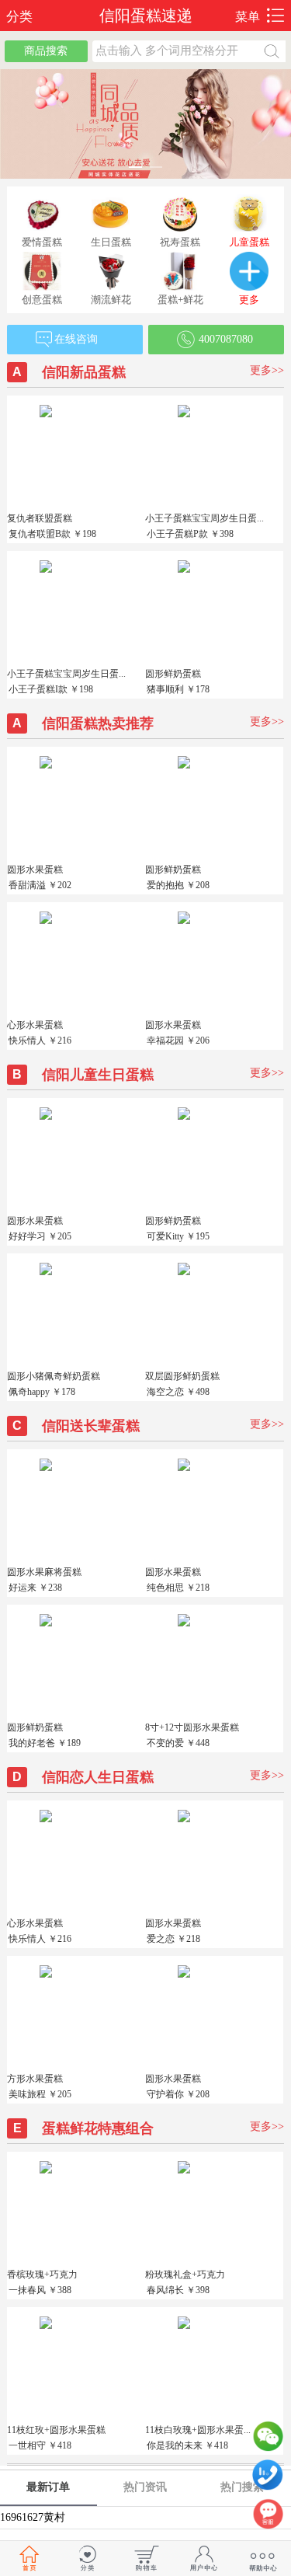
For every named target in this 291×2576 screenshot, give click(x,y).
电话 (268, 2479)
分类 (16, 17)
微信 (268, 2440)
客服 (268, 2518)
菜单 (248, 17)
